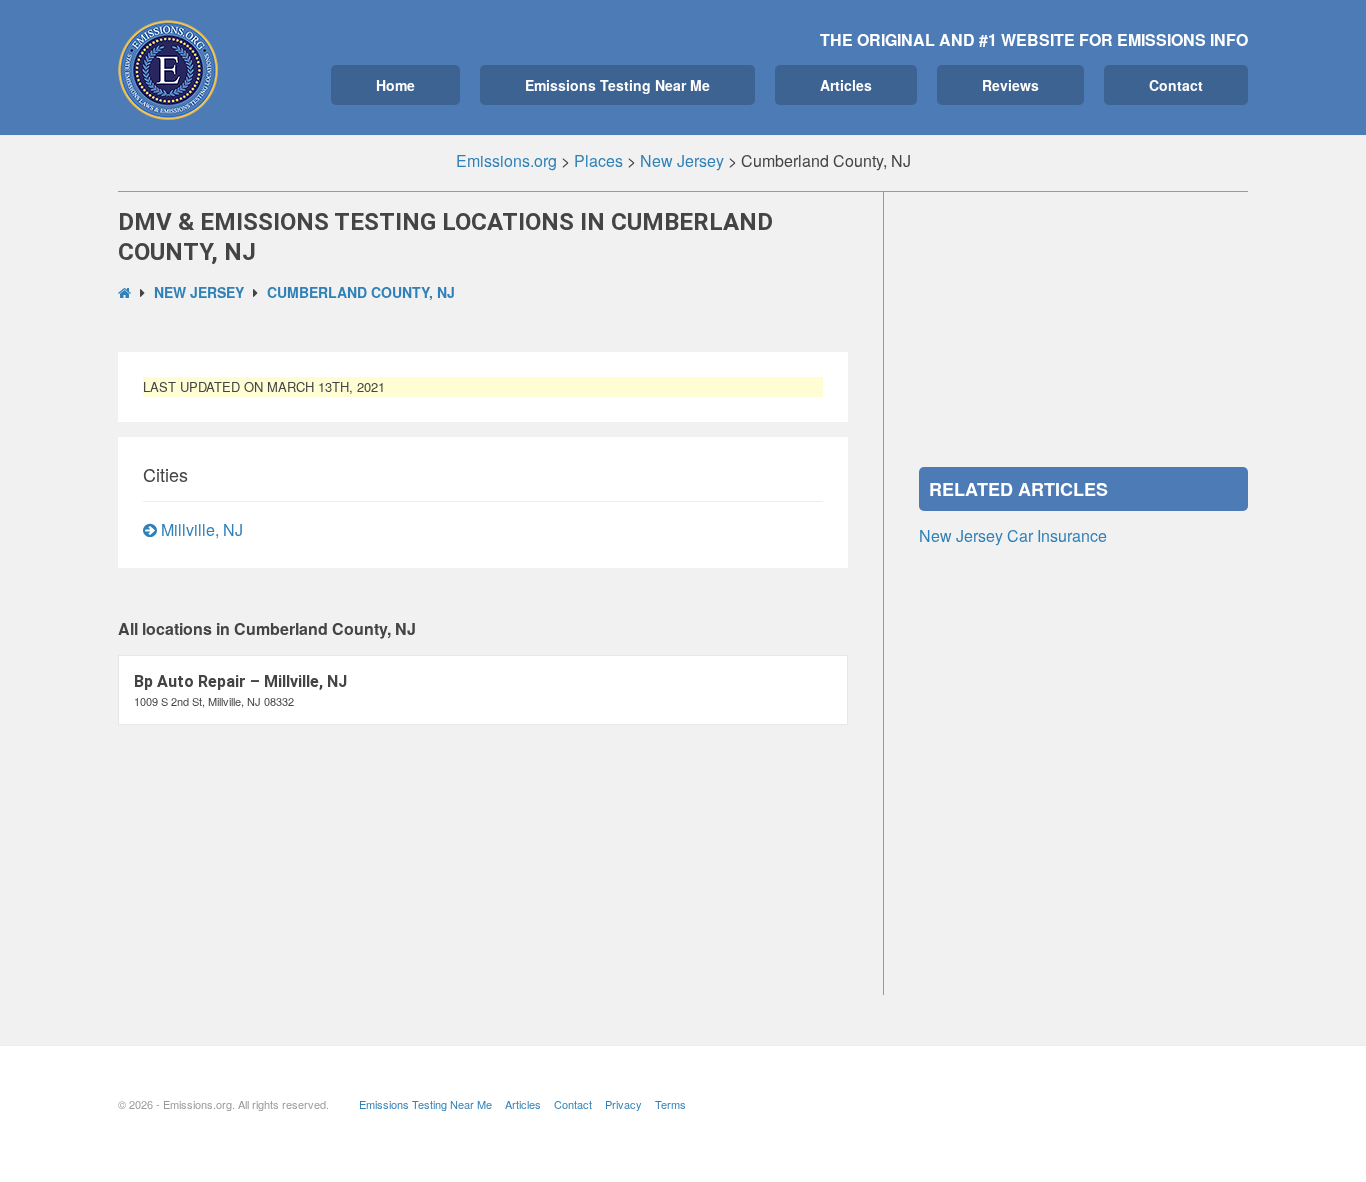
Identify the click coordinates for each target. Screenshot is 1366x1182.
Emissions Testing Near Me (617, 85)
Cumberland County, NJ (361, 292)
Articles (846, 85)
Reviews (1010, 85)
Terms (670, 1104)
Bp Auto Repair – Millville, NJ (240, 681)
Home (395, 85)
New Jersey (199, 292)
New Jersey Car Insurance (1013, 535)
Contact (1176, 85)
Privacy (623, 1104)
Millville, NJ (200, 529)
